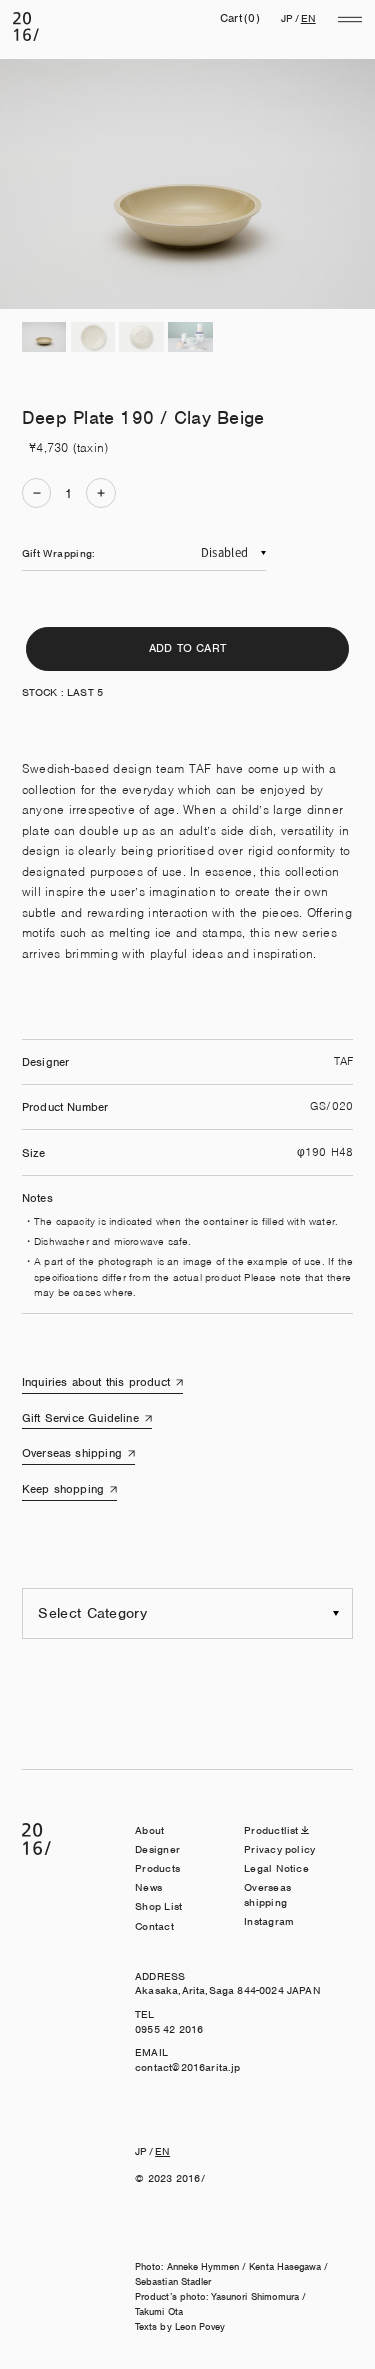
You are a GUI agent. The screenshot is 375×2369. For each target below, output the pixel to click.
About (149, 1830)
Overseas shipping (72, 1453)
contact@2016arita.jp (187, 2067)
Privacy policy (279, 1849)
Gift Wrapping (57, 553)
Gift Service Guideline (80, 1418)
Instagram (269, 1921)
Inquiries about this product (96, 1382)
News (148, 1887)
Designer (157, 1849)
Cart (240, 18)
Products (157, 1868)
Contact (154, 1926)
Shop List (158, 1906)
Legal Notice (276, 1868)
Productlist (271, 1830)
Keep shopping (63, 1489)
